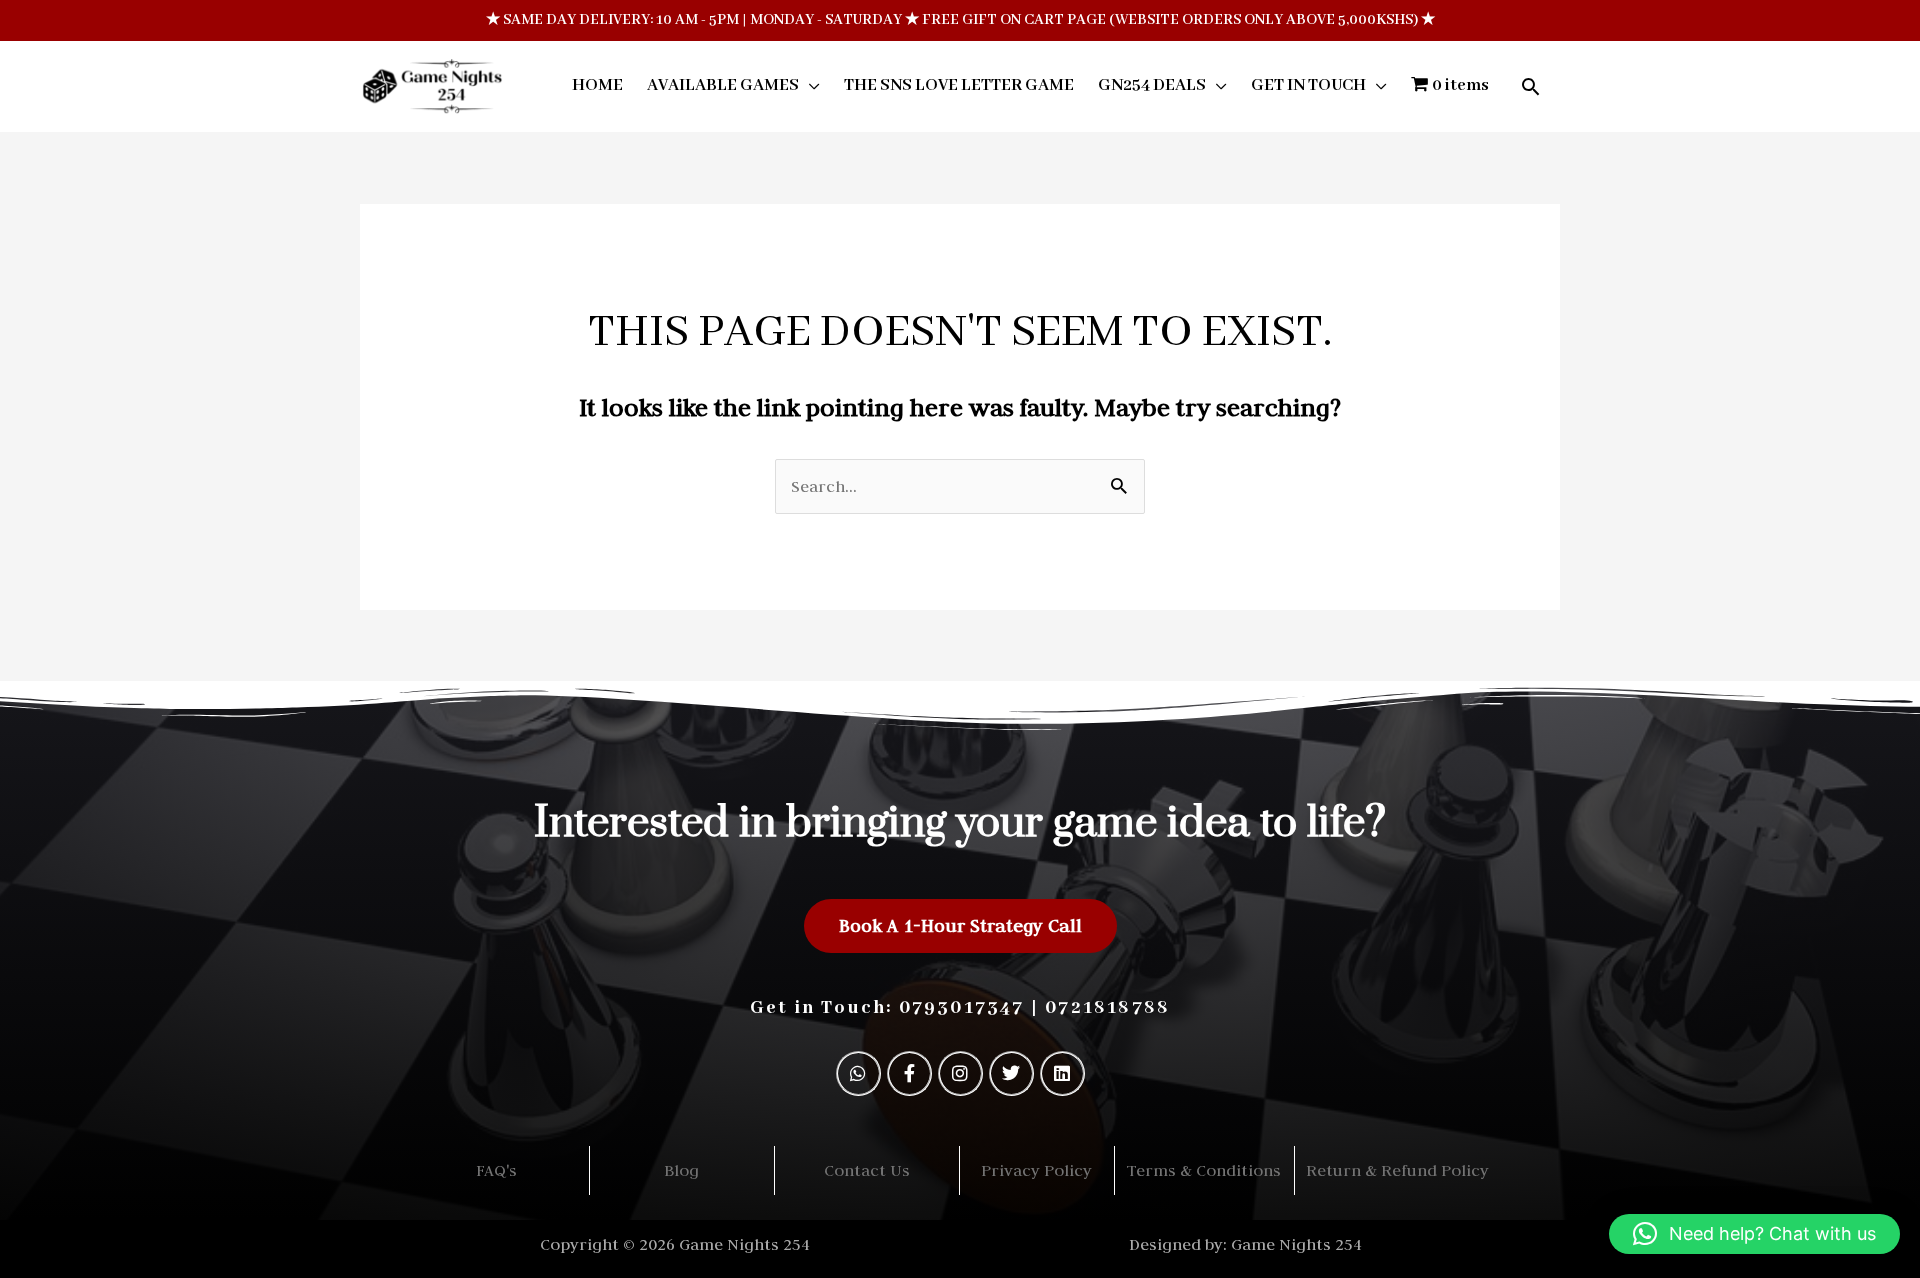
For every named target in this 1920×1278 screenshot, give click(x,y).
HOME (597, 85)
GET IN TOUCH (1308, 85)
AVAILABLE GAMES (723, 85)
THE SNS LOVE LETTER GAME (959, 85)
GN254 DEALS (1152, 85)
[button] (1530, 86)
